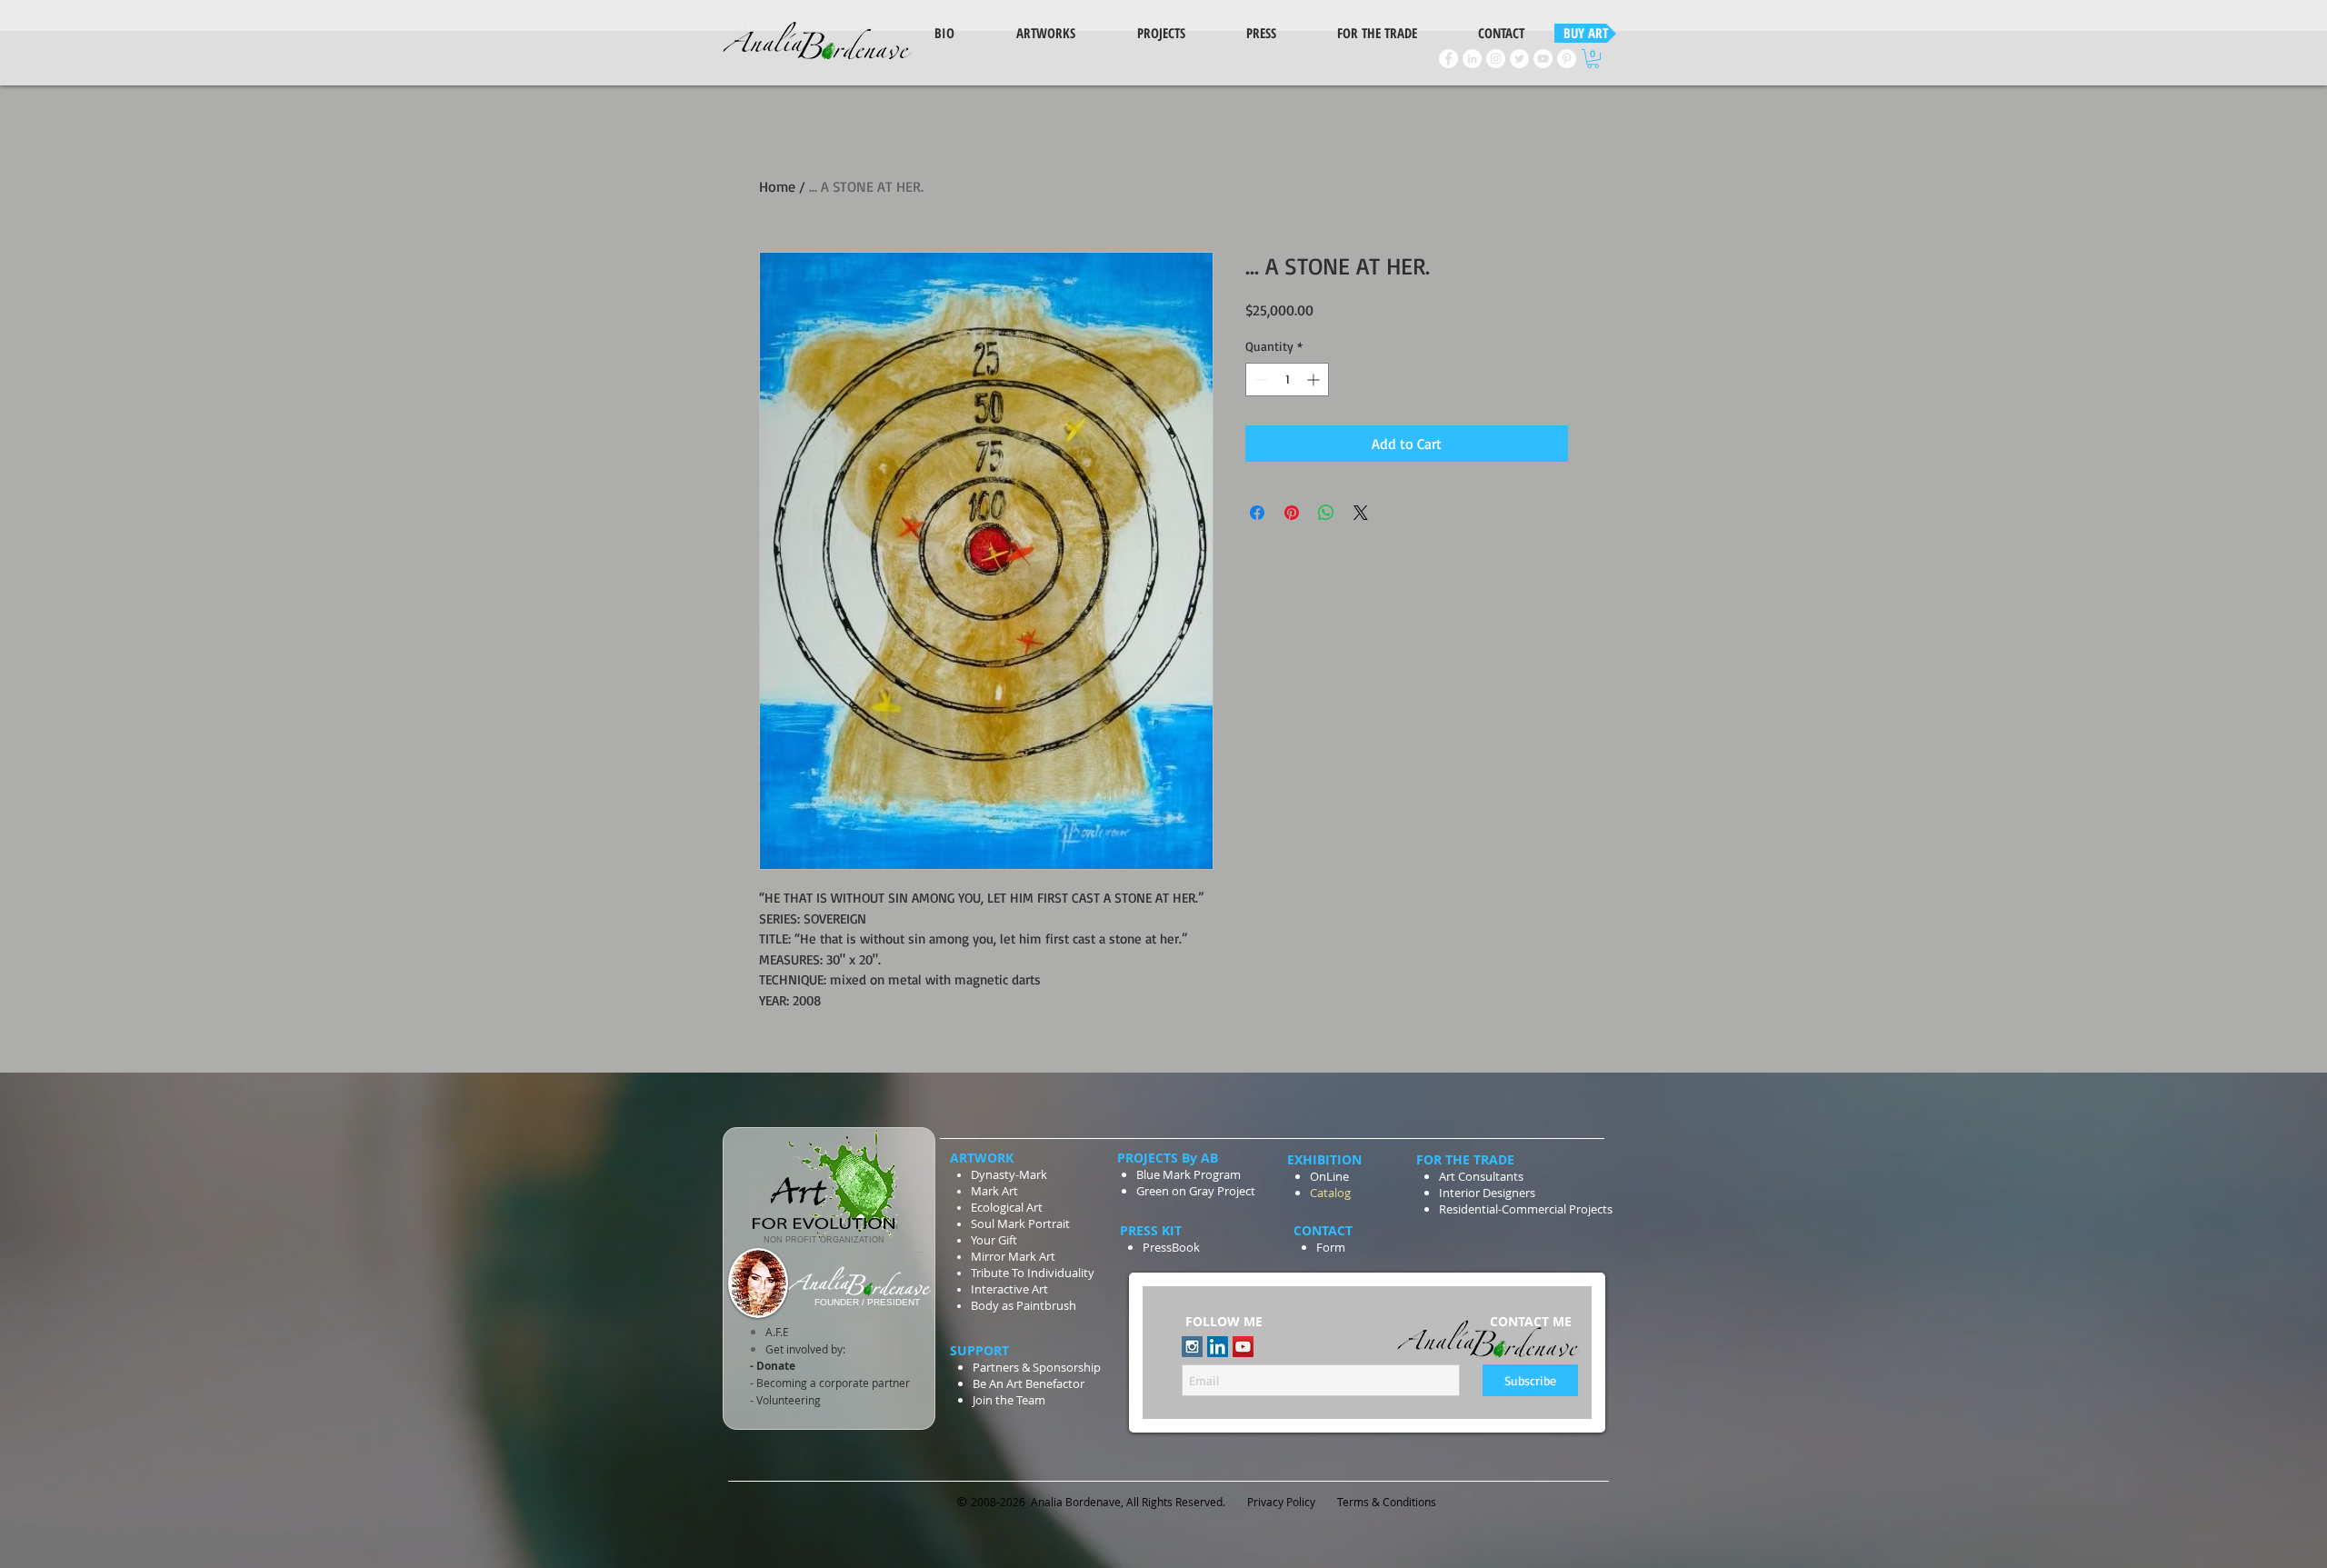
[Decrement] (1259, 380)
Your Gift (994, 1240)
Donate (774, 1366)
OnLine (1329, 1176)
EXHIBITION (1324, 1159)
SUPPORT (981, 1350)
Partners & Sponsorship (1037, 1367)
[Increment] (1315, 380)
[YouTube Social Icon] (1243, 1347)
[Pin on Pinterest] (1292, 513)
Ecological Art (1007, 1207)
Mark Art (996, 1191)
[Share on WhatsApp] (1326, 513)
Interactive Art (1009, 1289)
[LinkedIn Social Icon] (1218, 1347)
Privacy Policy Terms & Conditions (1343, 1502)
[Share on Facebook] (1257, 513)
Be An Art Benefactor (1029, 1383)
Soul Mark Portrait (1020, 1223)
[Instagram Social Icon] (1192, 1347)
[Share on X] (1361, 513)
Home (777, 186)
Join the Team (1009, 1400)
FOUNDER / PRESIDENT (867, 1302)
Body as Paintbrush (1024, 1305)
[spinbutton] (1287, 380)
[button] (1593, 59)
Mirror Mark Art (1013, 1256)
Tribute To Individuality (1033, 1273)
